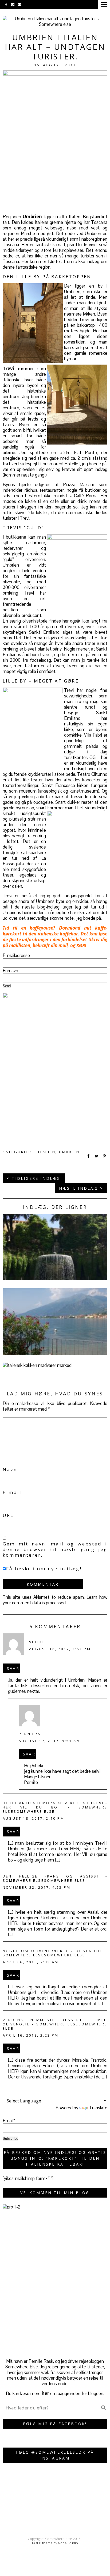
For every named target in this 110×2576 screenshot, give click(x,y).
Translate (98, 2108)
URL (8, 1515)
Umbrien (69, 1152)
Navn (10, 1469)
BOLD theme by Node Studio (55, 2543)
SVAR (13, 1668)
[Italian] (72, 2092)
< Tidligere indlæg (34, 1178)
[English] (65, 2092)
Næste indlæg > (81, 1188)
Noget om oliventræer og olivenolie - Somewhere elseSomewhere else (55, 1953)
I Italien (45, 1152)
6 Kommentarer (55, 1626)
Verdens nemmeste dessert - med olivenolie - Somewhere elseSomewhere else (55, 2024)
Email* (9, 2121)
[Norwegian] (97, 2092)
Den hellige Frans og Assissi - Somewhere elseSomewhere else (55, 1878)
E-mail (12, 1492)
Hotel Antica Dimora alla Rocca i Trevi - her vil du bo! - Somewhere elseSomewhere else (55, 1807)
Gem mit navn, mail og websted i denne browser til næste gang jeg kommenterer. (55, 1549)
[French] (91, 2092)
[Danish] (59, 2092)
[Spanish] (85, 2092)
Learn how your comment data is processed (55, 1600)
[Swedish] (104, 2092)
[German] (78, 2092)
